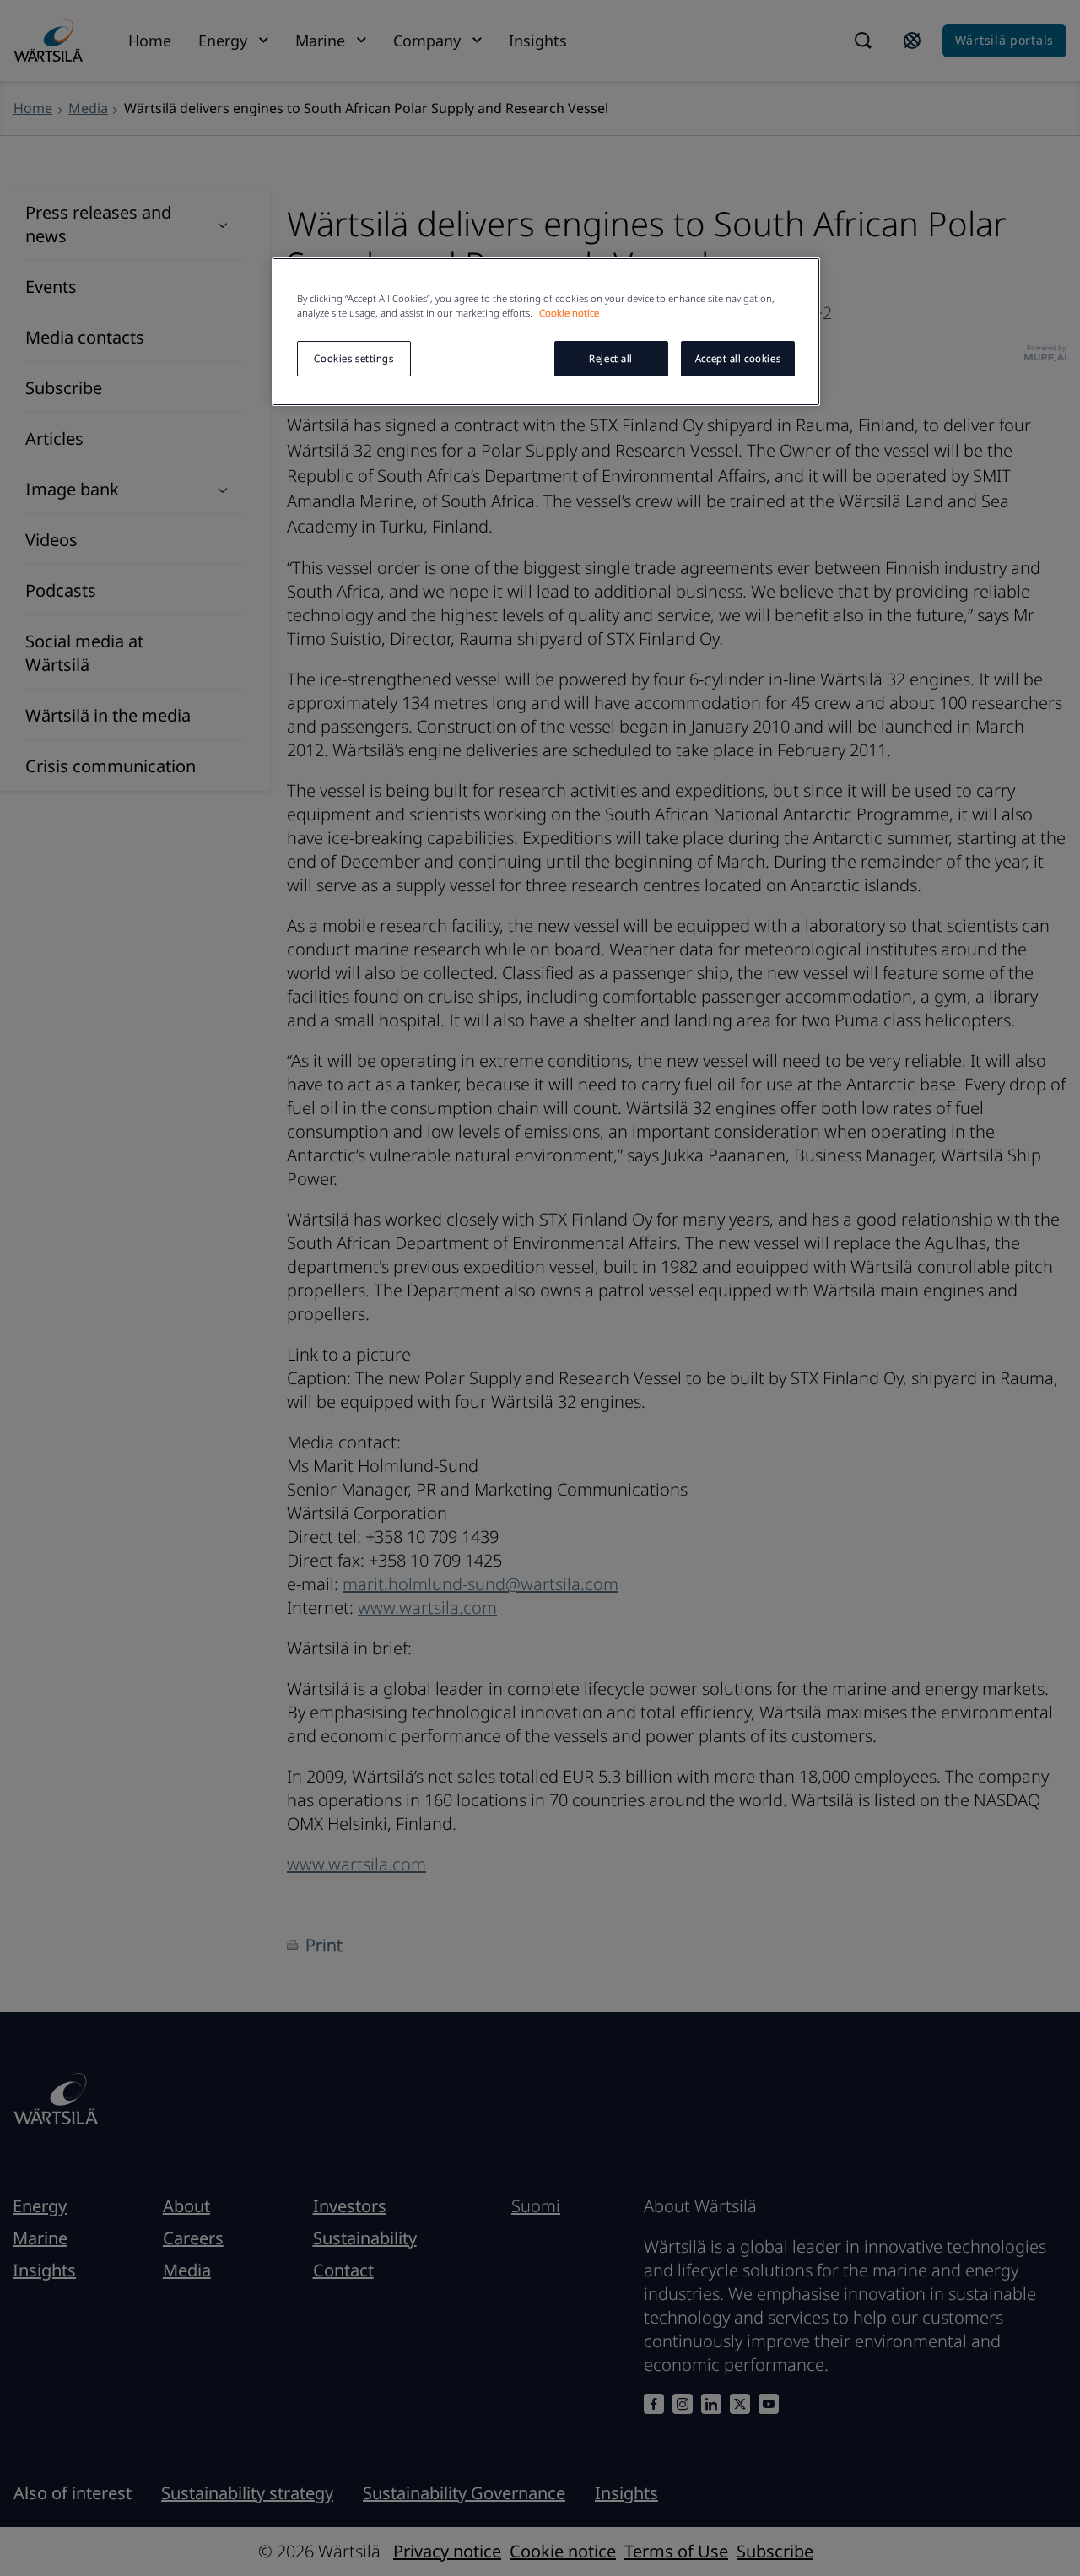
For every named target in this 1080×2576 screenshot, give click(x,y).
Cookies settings (354, 358)
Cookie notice (569, 313)
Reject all (611, 358)
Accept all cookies (738, 358)
